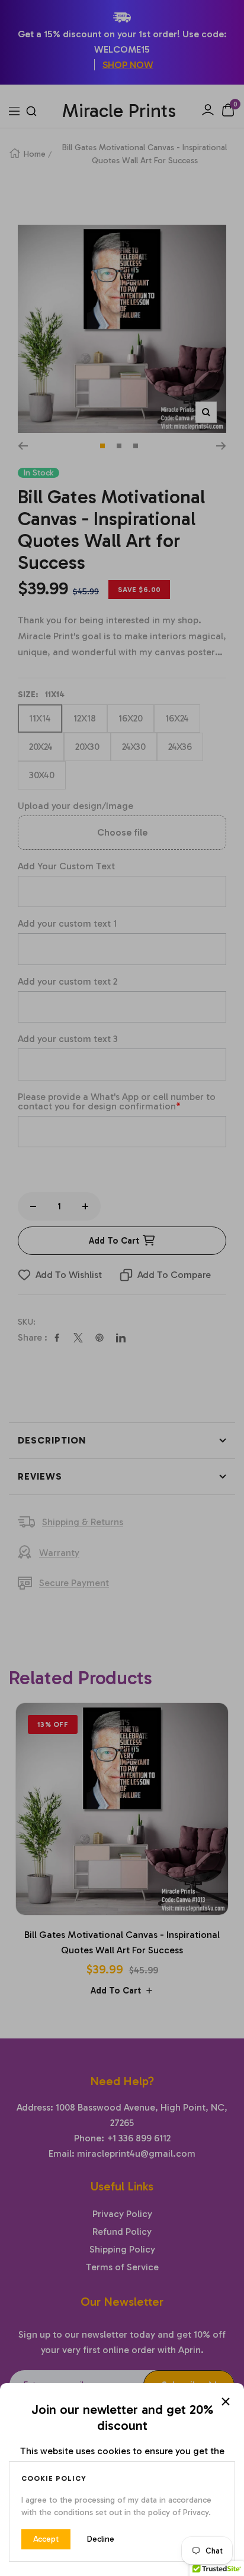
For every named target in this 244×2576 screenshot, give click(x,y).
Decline (101, 2539)
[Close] (226, 2402)
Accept (46, 2539)
